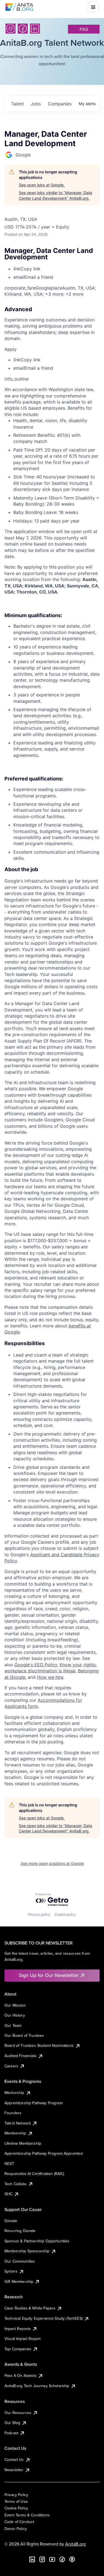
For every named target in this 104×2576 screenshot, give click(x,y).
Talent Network (18, 2123)
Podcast (11, 2433)
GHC (8, 2194)
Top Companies (18, 2349)
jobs (36, 104)
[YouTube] (52, 2559)
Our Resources (18, 2413)
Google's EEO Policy (36, 1665)
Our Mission (15, 2005)
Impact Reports (18, 2329)
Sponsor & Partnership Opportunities (37, 2241)
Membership (15, 2133)
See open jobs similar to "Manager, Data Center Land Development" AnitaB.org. (55, 195)
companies (60, 104)
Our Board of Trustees (24, 2035)
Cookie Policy (16, 2508)
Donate (11, 2221)
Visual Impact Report (22, 2339)
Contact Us (14, 2460)
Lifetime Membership (23, 2143)
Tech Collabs (16, 2184)
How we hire (50, 1677)
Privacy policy (39, 1914)
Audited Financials (21, 2056)
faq (84, 29)
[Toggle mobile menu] (93, 7)
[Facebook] (23, 29)
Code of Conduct (19, 2522)
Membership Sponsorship (27, 2251)
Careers (11, 2066)
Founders (13, 2113)
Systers (11, 2271)
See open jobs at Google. (42, 185)
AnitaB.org (75, 2544)
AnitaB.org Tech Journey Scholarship (37, 2386)
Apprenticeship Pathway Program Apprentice (44, 2153)
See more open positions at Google (52, 1863)
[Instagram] (11, 29)
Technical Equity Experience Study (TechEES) (44, 2318)
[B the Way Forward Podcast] (72, 2559)
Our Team (13, 2025)
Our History (15, 2015)
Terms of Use (16, 2501)
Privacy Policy (16, 2495)
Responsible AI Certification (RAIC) (34, 2174)
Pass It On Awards (21, 2375)
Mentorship (14, 2093)
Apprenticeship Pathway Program (34, 2103)
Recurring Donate (20, 2231)
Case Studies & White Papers (30, 2308)
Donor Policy (16, 2529)
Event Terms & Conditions (27, 2515)
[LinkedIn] (35, 29)
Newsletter (14, 2470)
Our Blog (12, 2423)
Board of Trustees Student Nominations (39, 2045)
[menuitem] (56, 269)
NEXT (9, 2164)
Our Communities (20, 2261)
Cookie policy (65, 1914)
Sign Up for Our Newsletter (49, 1975)
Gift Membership (19, 2281)
